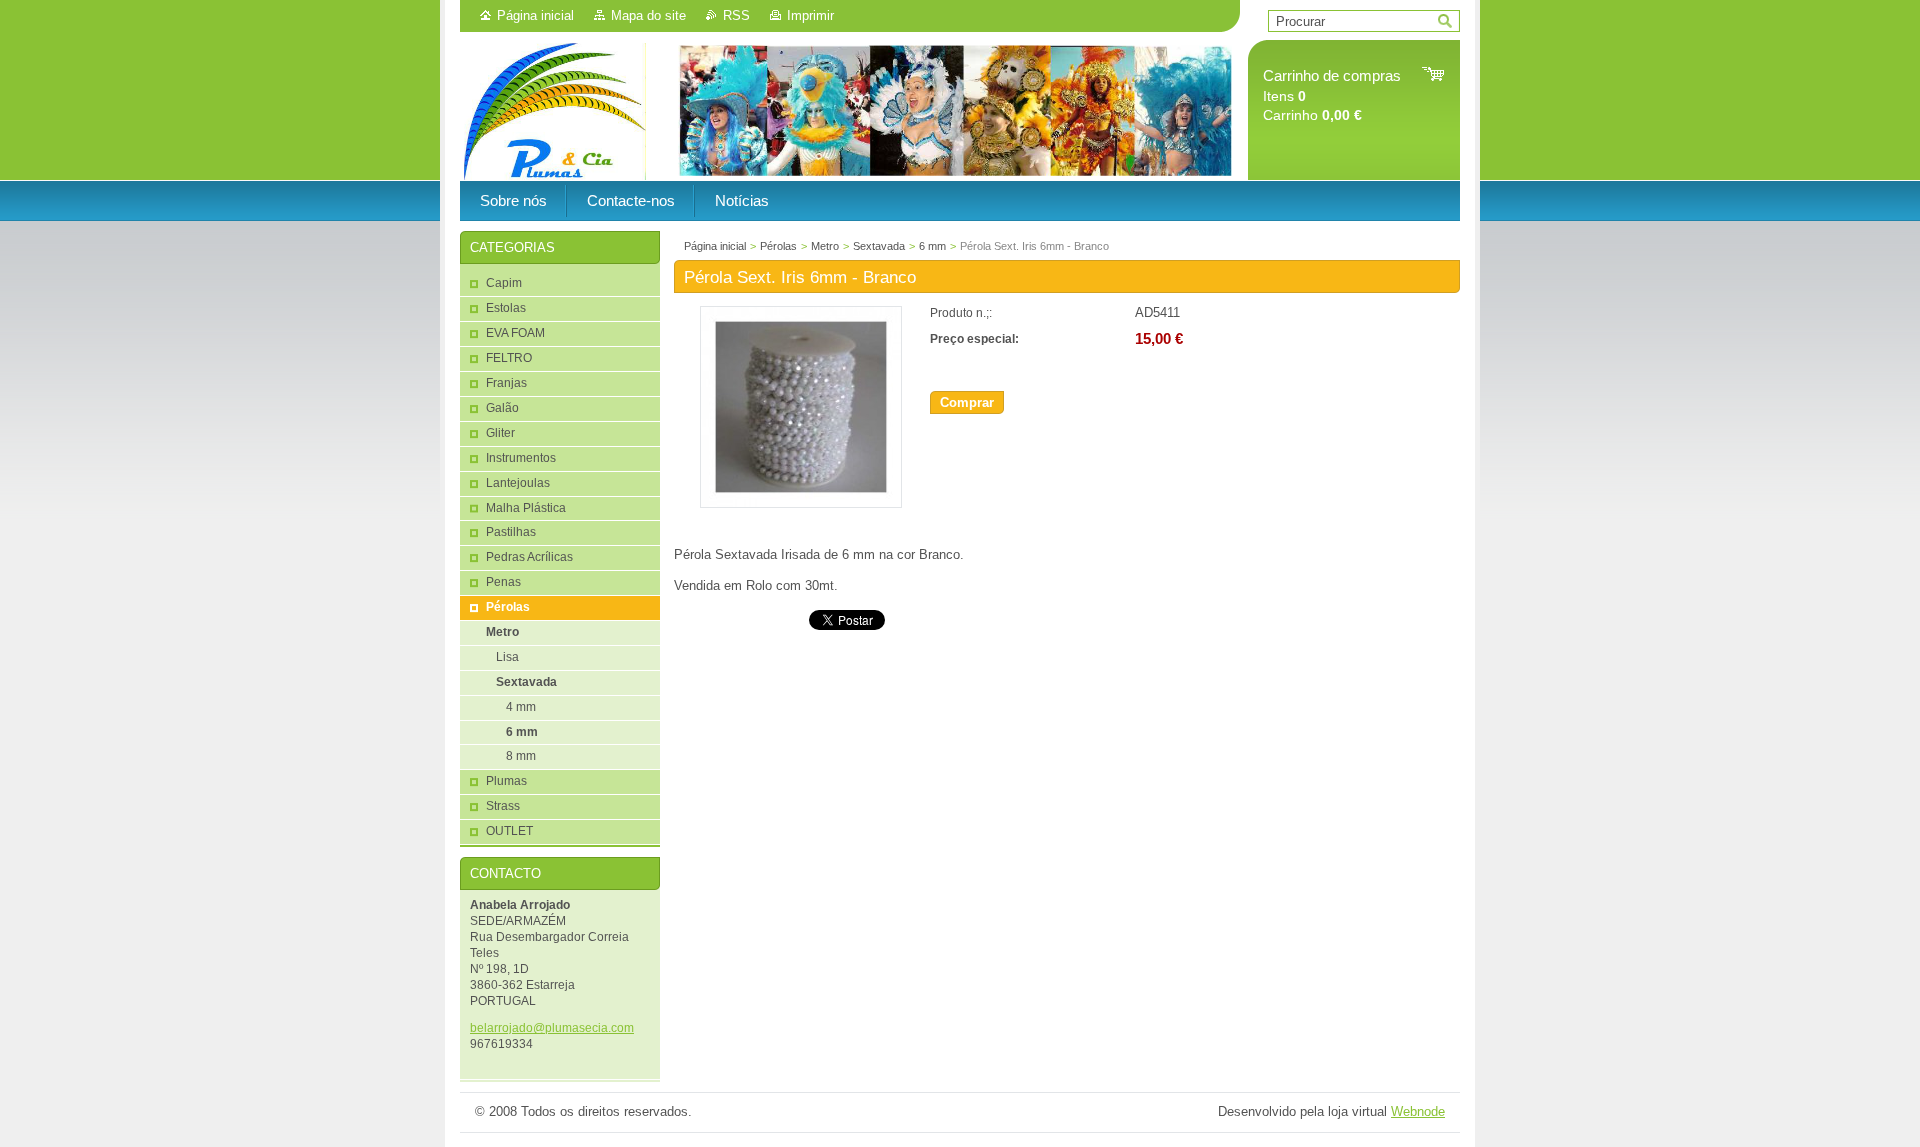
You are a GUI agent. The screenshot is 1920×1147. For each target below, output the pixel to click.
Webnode (1418, 1111)
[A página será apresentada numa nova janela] (801, 503)
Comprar (967, 402)
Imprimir (810, 15)
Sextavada (879, 246)
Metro (825, 246)
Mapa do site (648, 15)
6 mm (932, 246)
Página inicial (535, 15)
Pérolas (778, 246)
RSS (736, 15)
